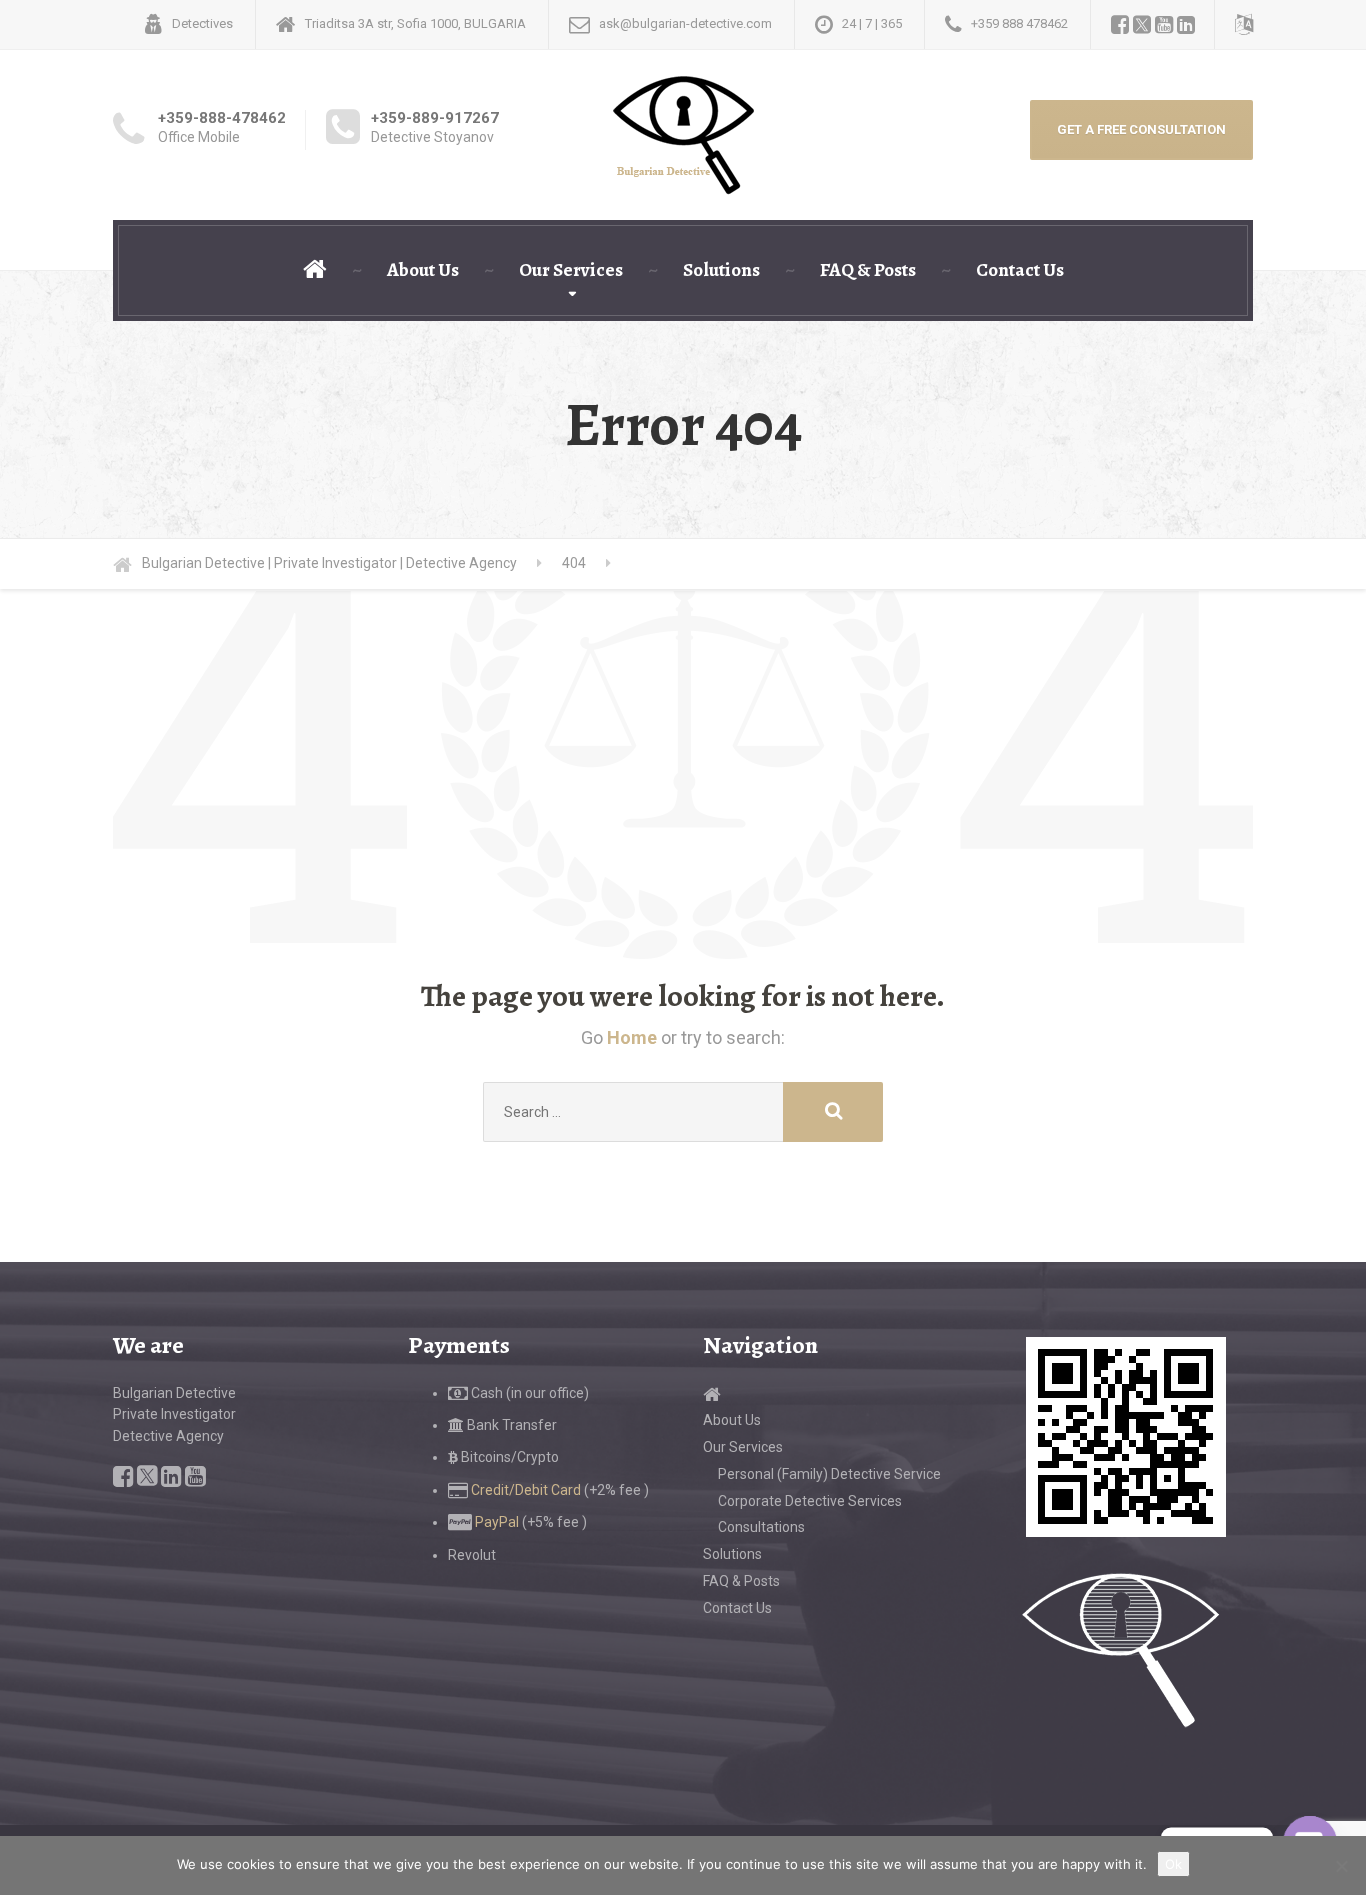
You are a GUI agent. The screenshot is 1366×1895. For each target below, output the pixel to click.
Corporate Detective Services (810, 1501)
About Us (423, 270)
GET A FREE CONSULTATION (1141, 129)
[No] (1341, 1866)
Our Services (571, 270)
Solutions (721, 270)
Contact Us (1020, 270)
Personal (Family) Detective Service (829, 1474)
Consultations (761, 1527)
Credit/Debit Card (524, 1490)
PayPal (495, 1522)
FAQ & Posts (868, 270)
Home (632, 1037)
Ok (1173, 1864)
